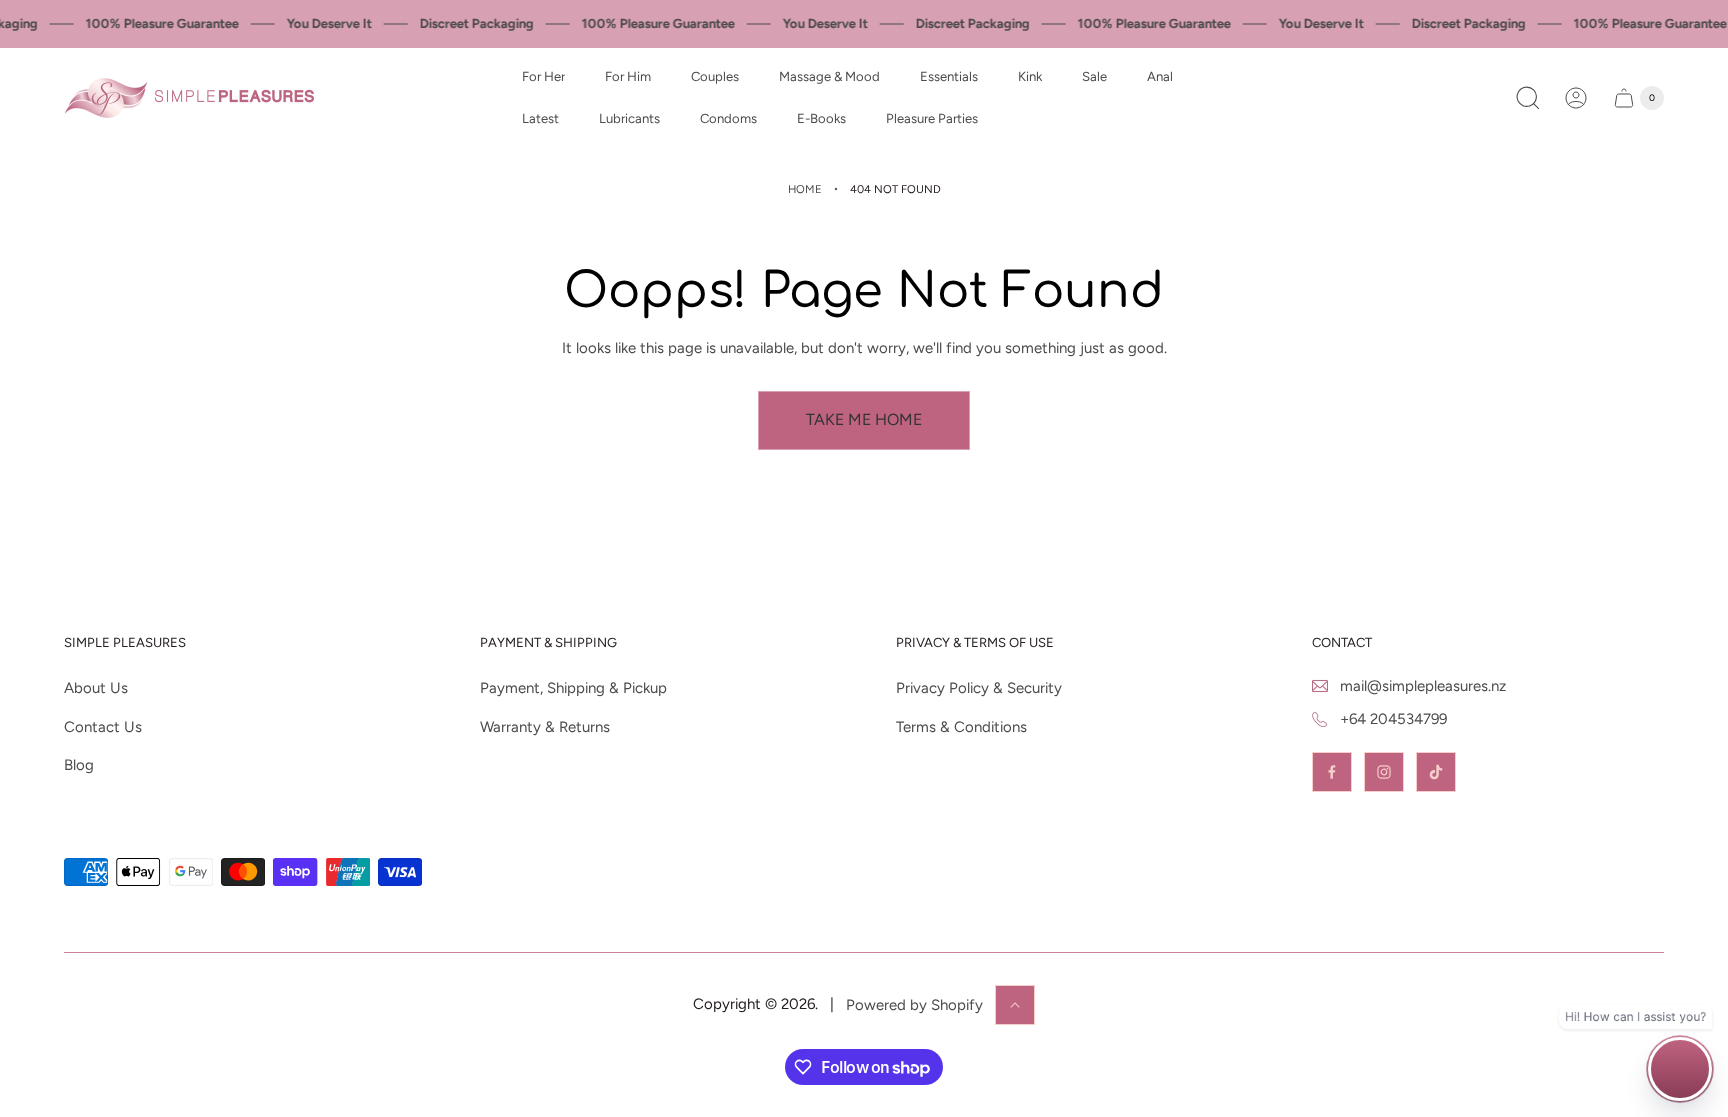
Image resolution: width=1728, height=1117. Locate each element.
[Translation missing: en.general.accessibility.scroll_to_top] (1015, 1005)
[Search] (1528, 98)
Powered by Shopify (914, 1005)
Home (805, 189)
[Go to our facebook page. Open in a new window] (1332, 772)
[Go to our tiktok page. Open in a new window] (1436, 772)
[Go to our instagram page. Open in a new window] (1384, 772)
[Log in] (1576, 98)
